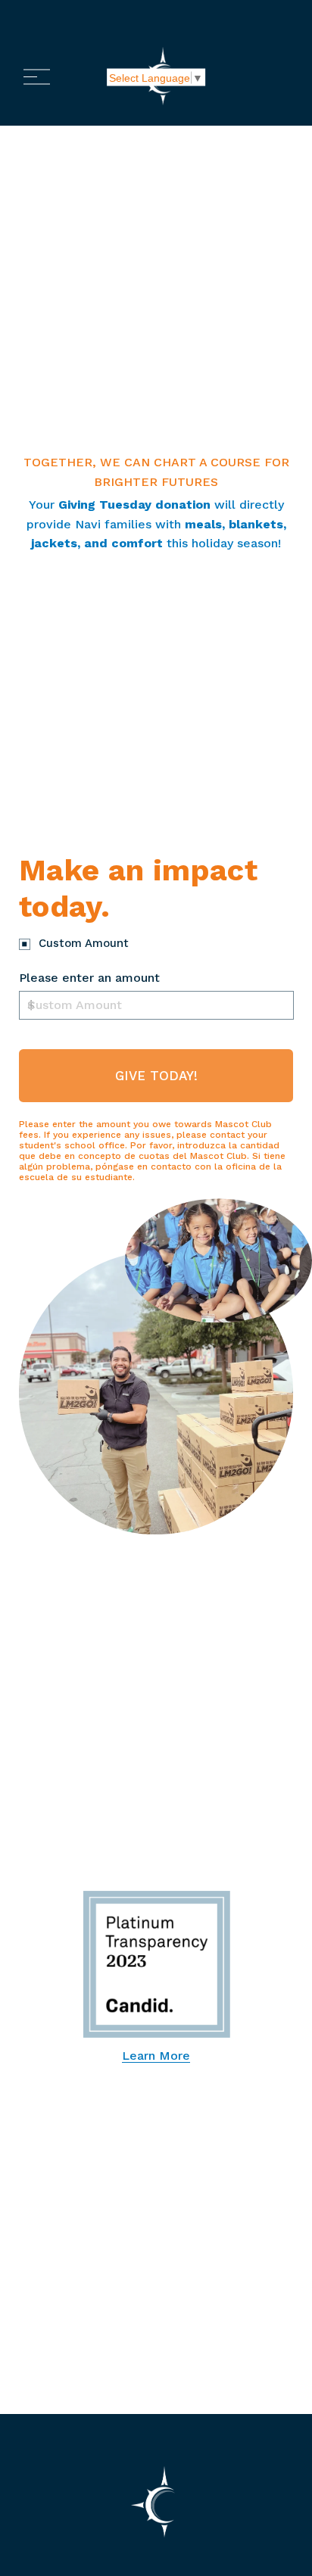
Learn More (156, 2056)
